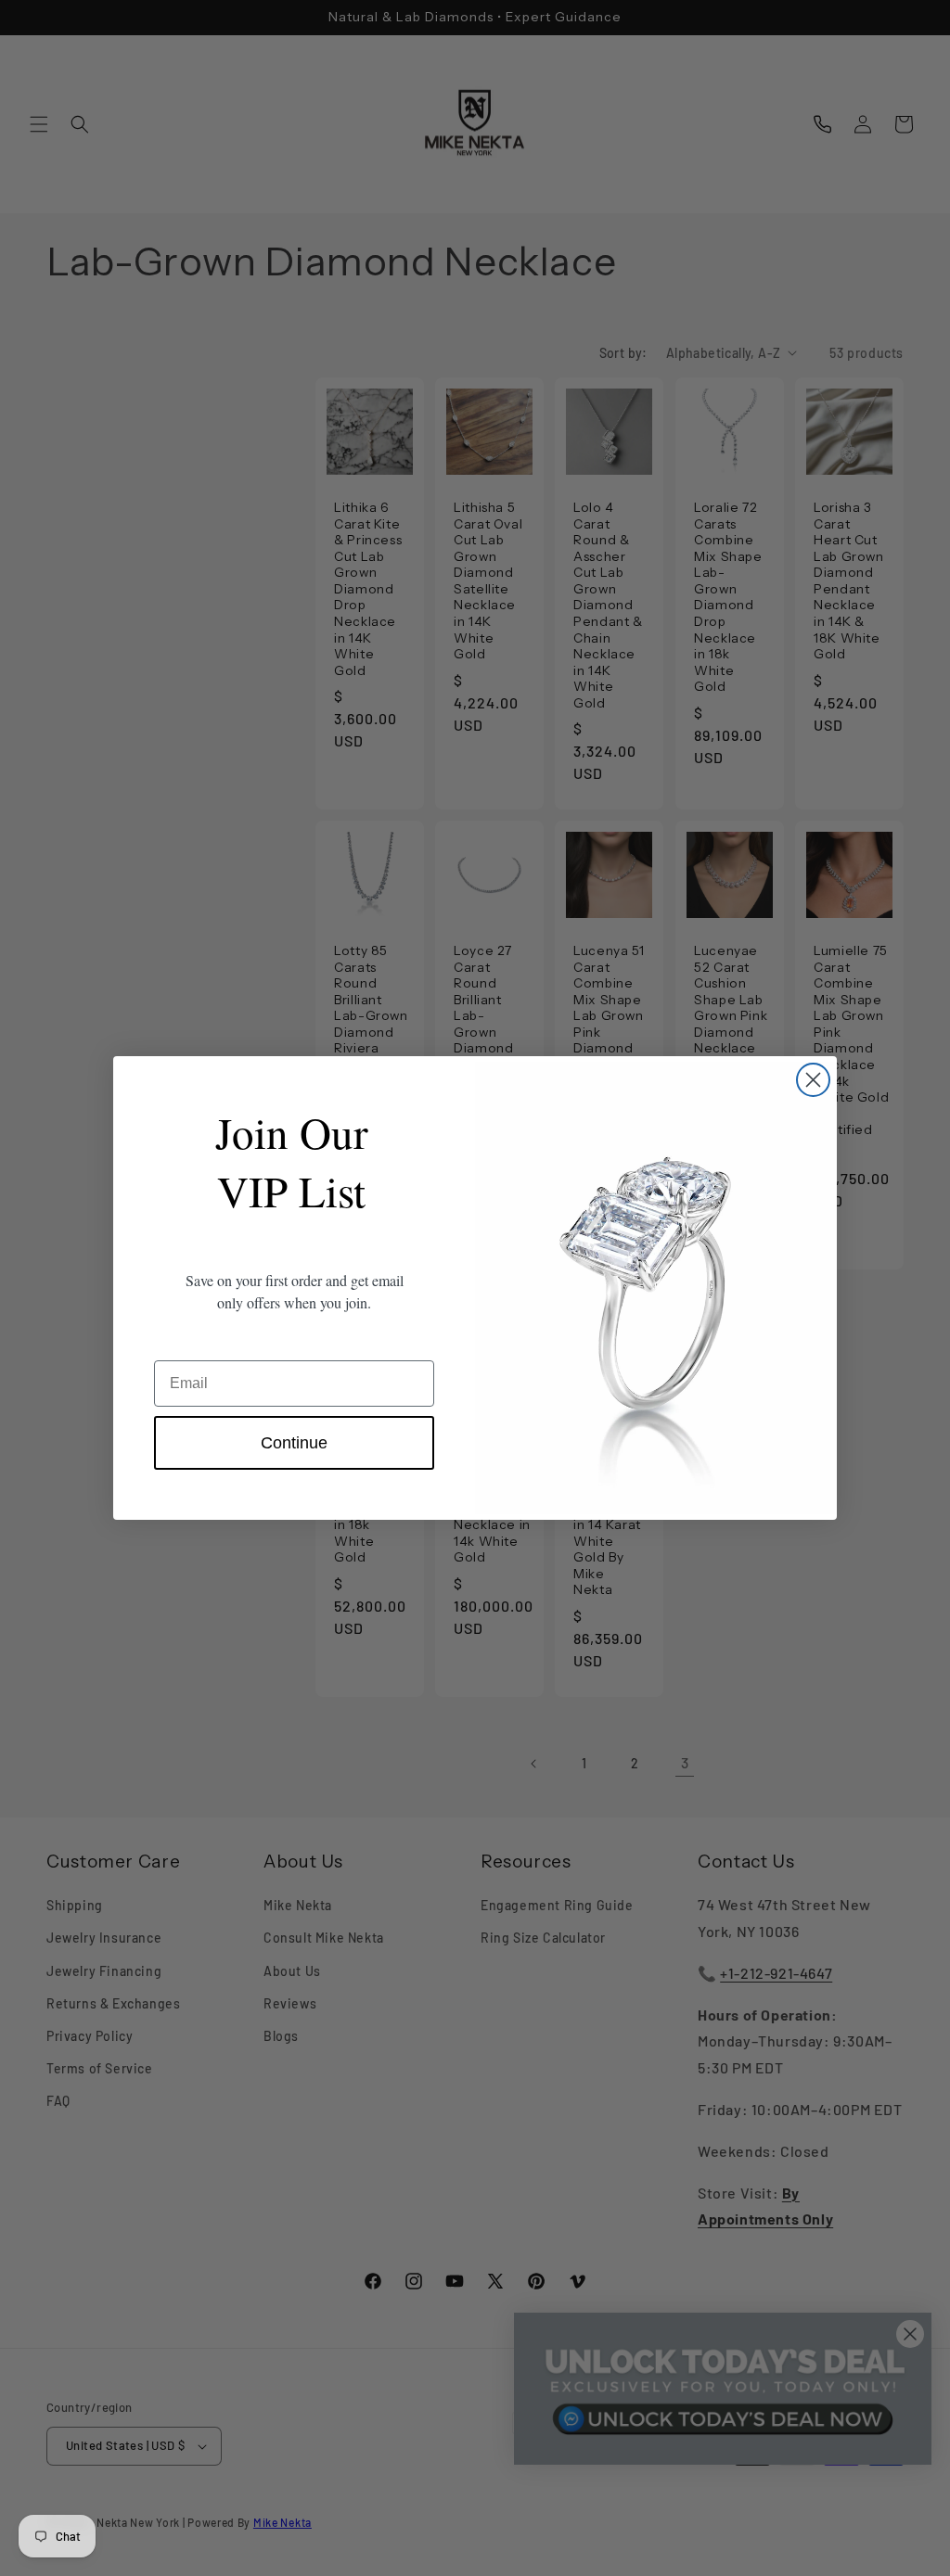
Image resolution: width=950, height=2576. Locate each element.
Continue (294, 1443)
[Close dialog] (813, 1080)
